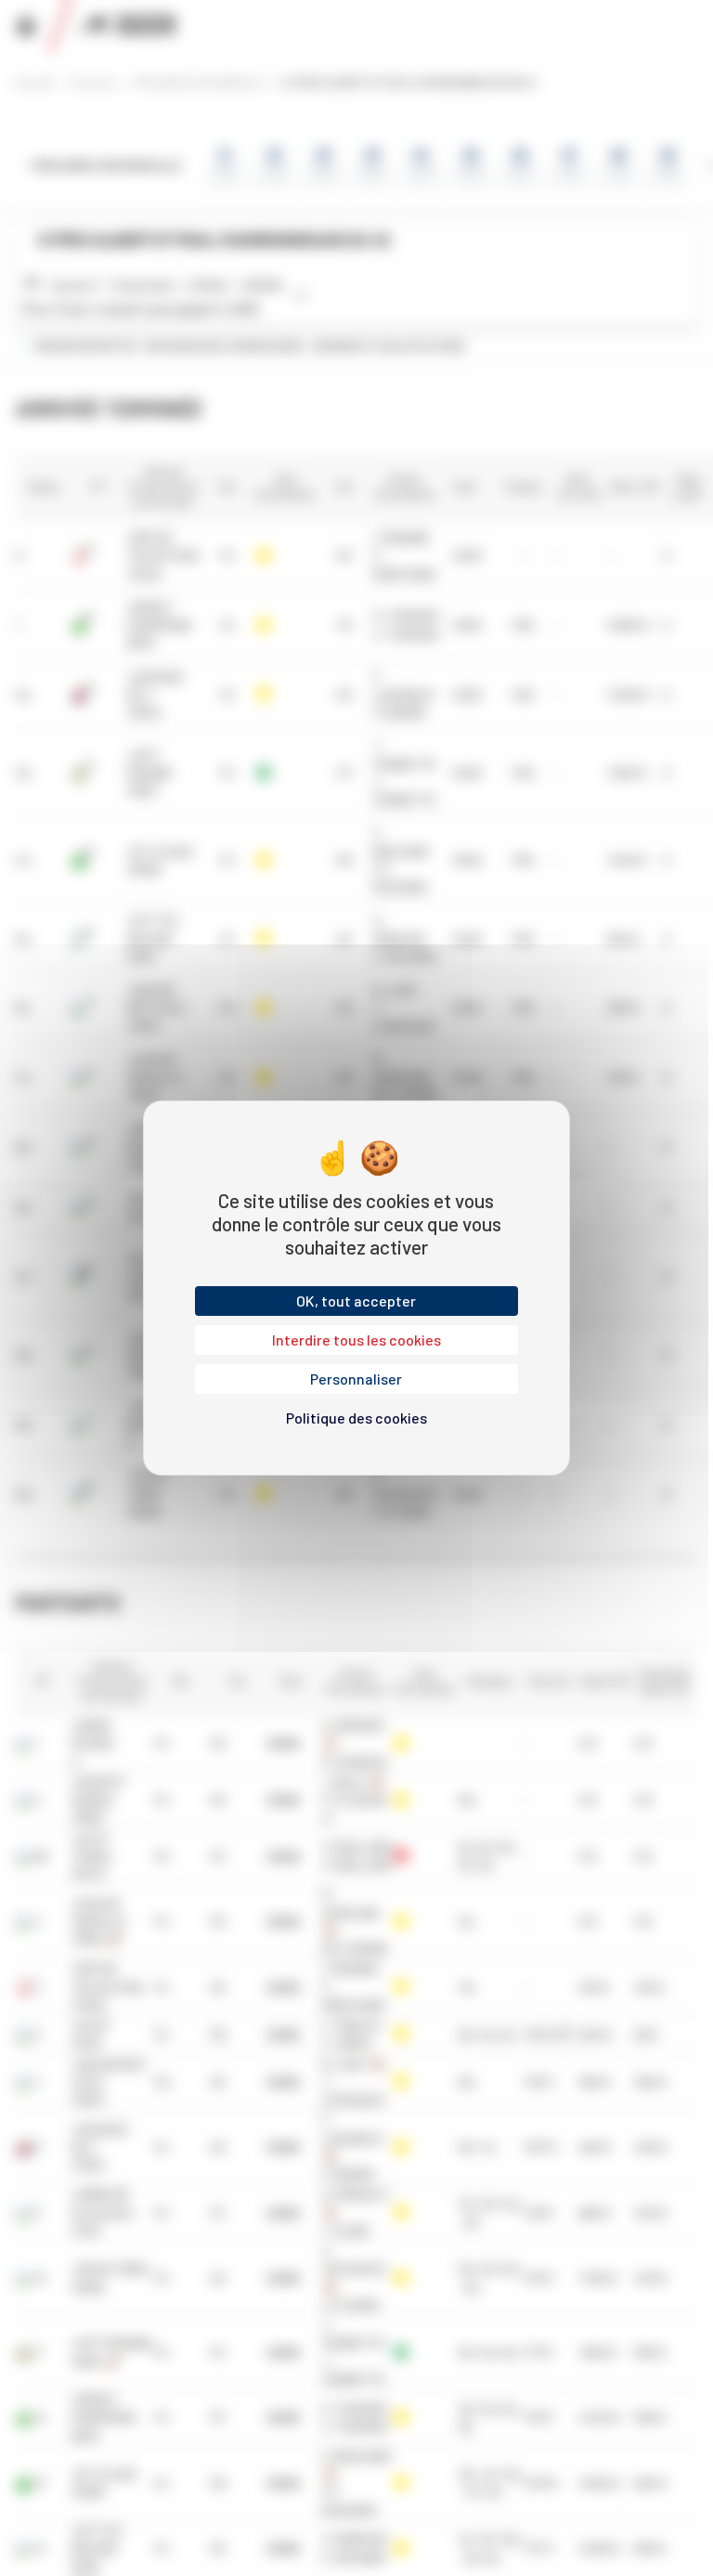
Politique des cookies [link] (356, 1418)
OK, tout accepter (356, 1301)
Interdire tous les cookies (356, 1340)
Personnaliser (356, 1379)
